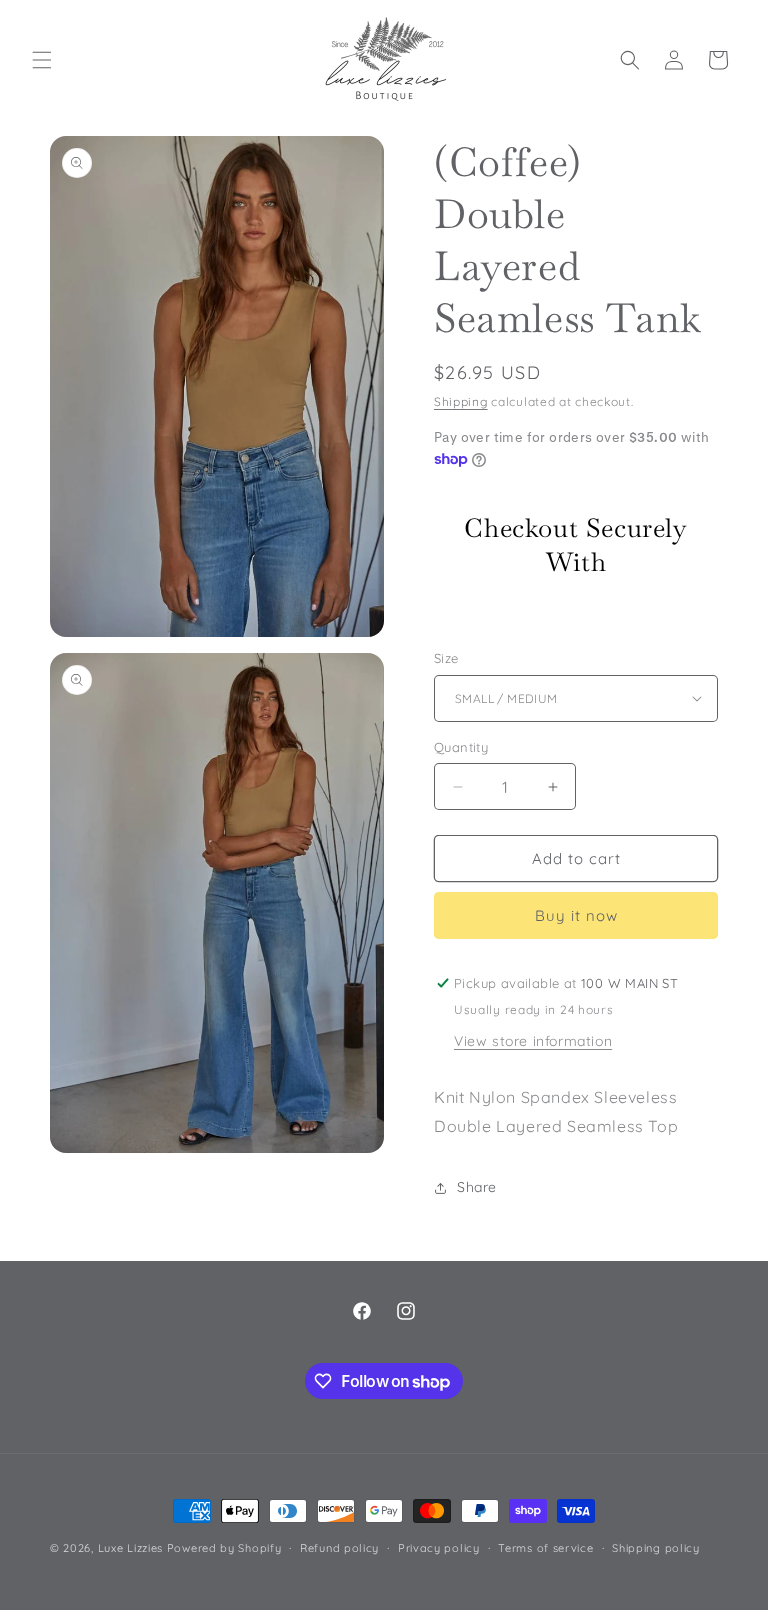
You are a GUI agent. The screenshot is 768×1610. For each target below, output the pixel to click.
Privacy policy (439, 1548)
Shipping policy (656, 1548)
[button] (42, 60)
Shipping (461, 401)
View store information (533, 1041)
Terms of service (545, 1548)
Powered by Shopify (224, 1548)
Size (446, 658)
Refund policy (339, 1548)
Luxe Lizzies (130, 1548)
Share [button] (477, 1187)
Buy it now (576, 915)
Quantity (461, 747)
